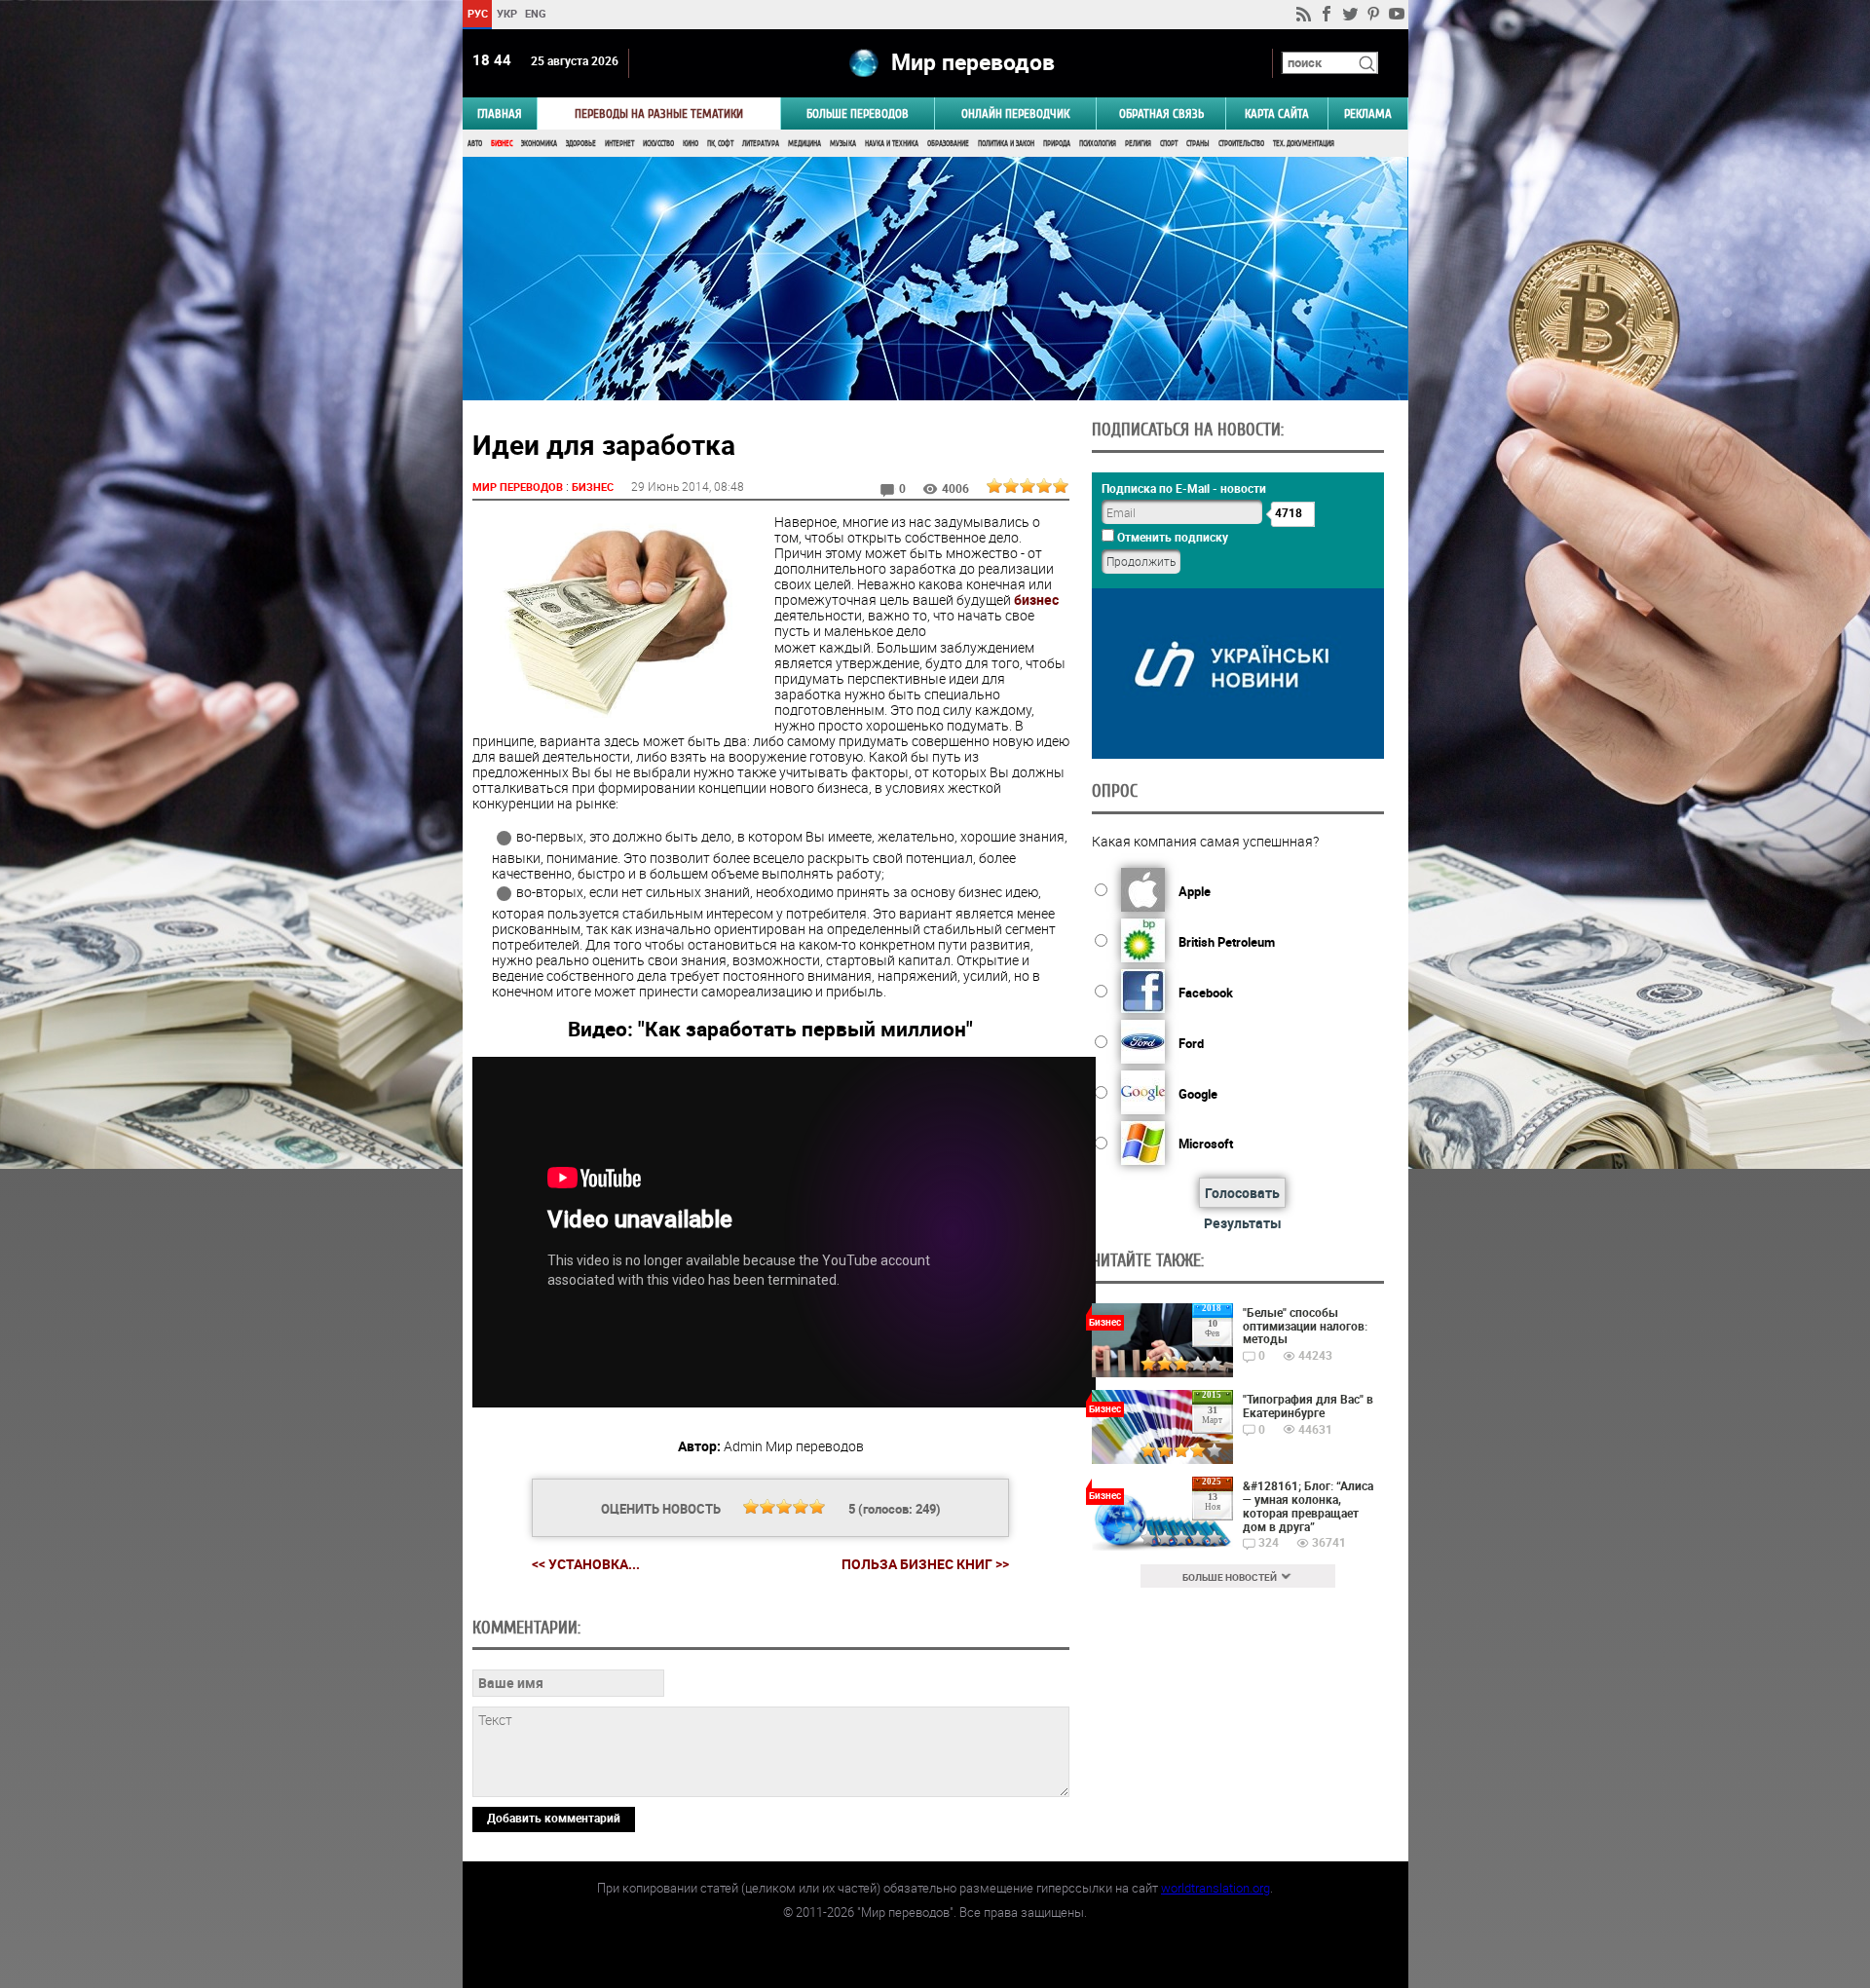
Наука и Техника (892, 144)
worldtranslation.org (1215, 1888)
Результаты (1243, 1223)
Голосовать (1242, 1193)
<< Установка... (586, 1564)
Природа (1057, 144)
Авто (475, 144)
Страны (1198, 144)
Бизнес (502, 144)
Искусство (658, 144)
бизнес (1036, 600)
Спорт (1169, 144)
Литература (761, 144)
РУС (477, 13)
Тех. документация (1304, 144)
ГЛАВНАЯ (500, 113)
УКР (506, 13)
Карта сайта (1277, 113)
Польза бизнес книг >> (925, 1564)
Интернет (619, 144)
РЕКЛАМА (1368, 113)
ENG (536, 13)
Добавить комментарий (554, 1818)
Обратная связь (1161, 113)
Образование (948, 144)
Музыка (843, 144)
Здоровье (581, 144)
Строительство (1241, 144)
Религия (1138, 144)
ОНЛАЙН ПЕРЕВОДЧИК (1015, 113)
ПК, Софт (720, 144)
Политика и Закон (1006, 144)
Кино (691, 144)
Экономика (539, 144)
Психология (1098, 144)
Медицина (804, 144)
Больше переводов (858, 113)
